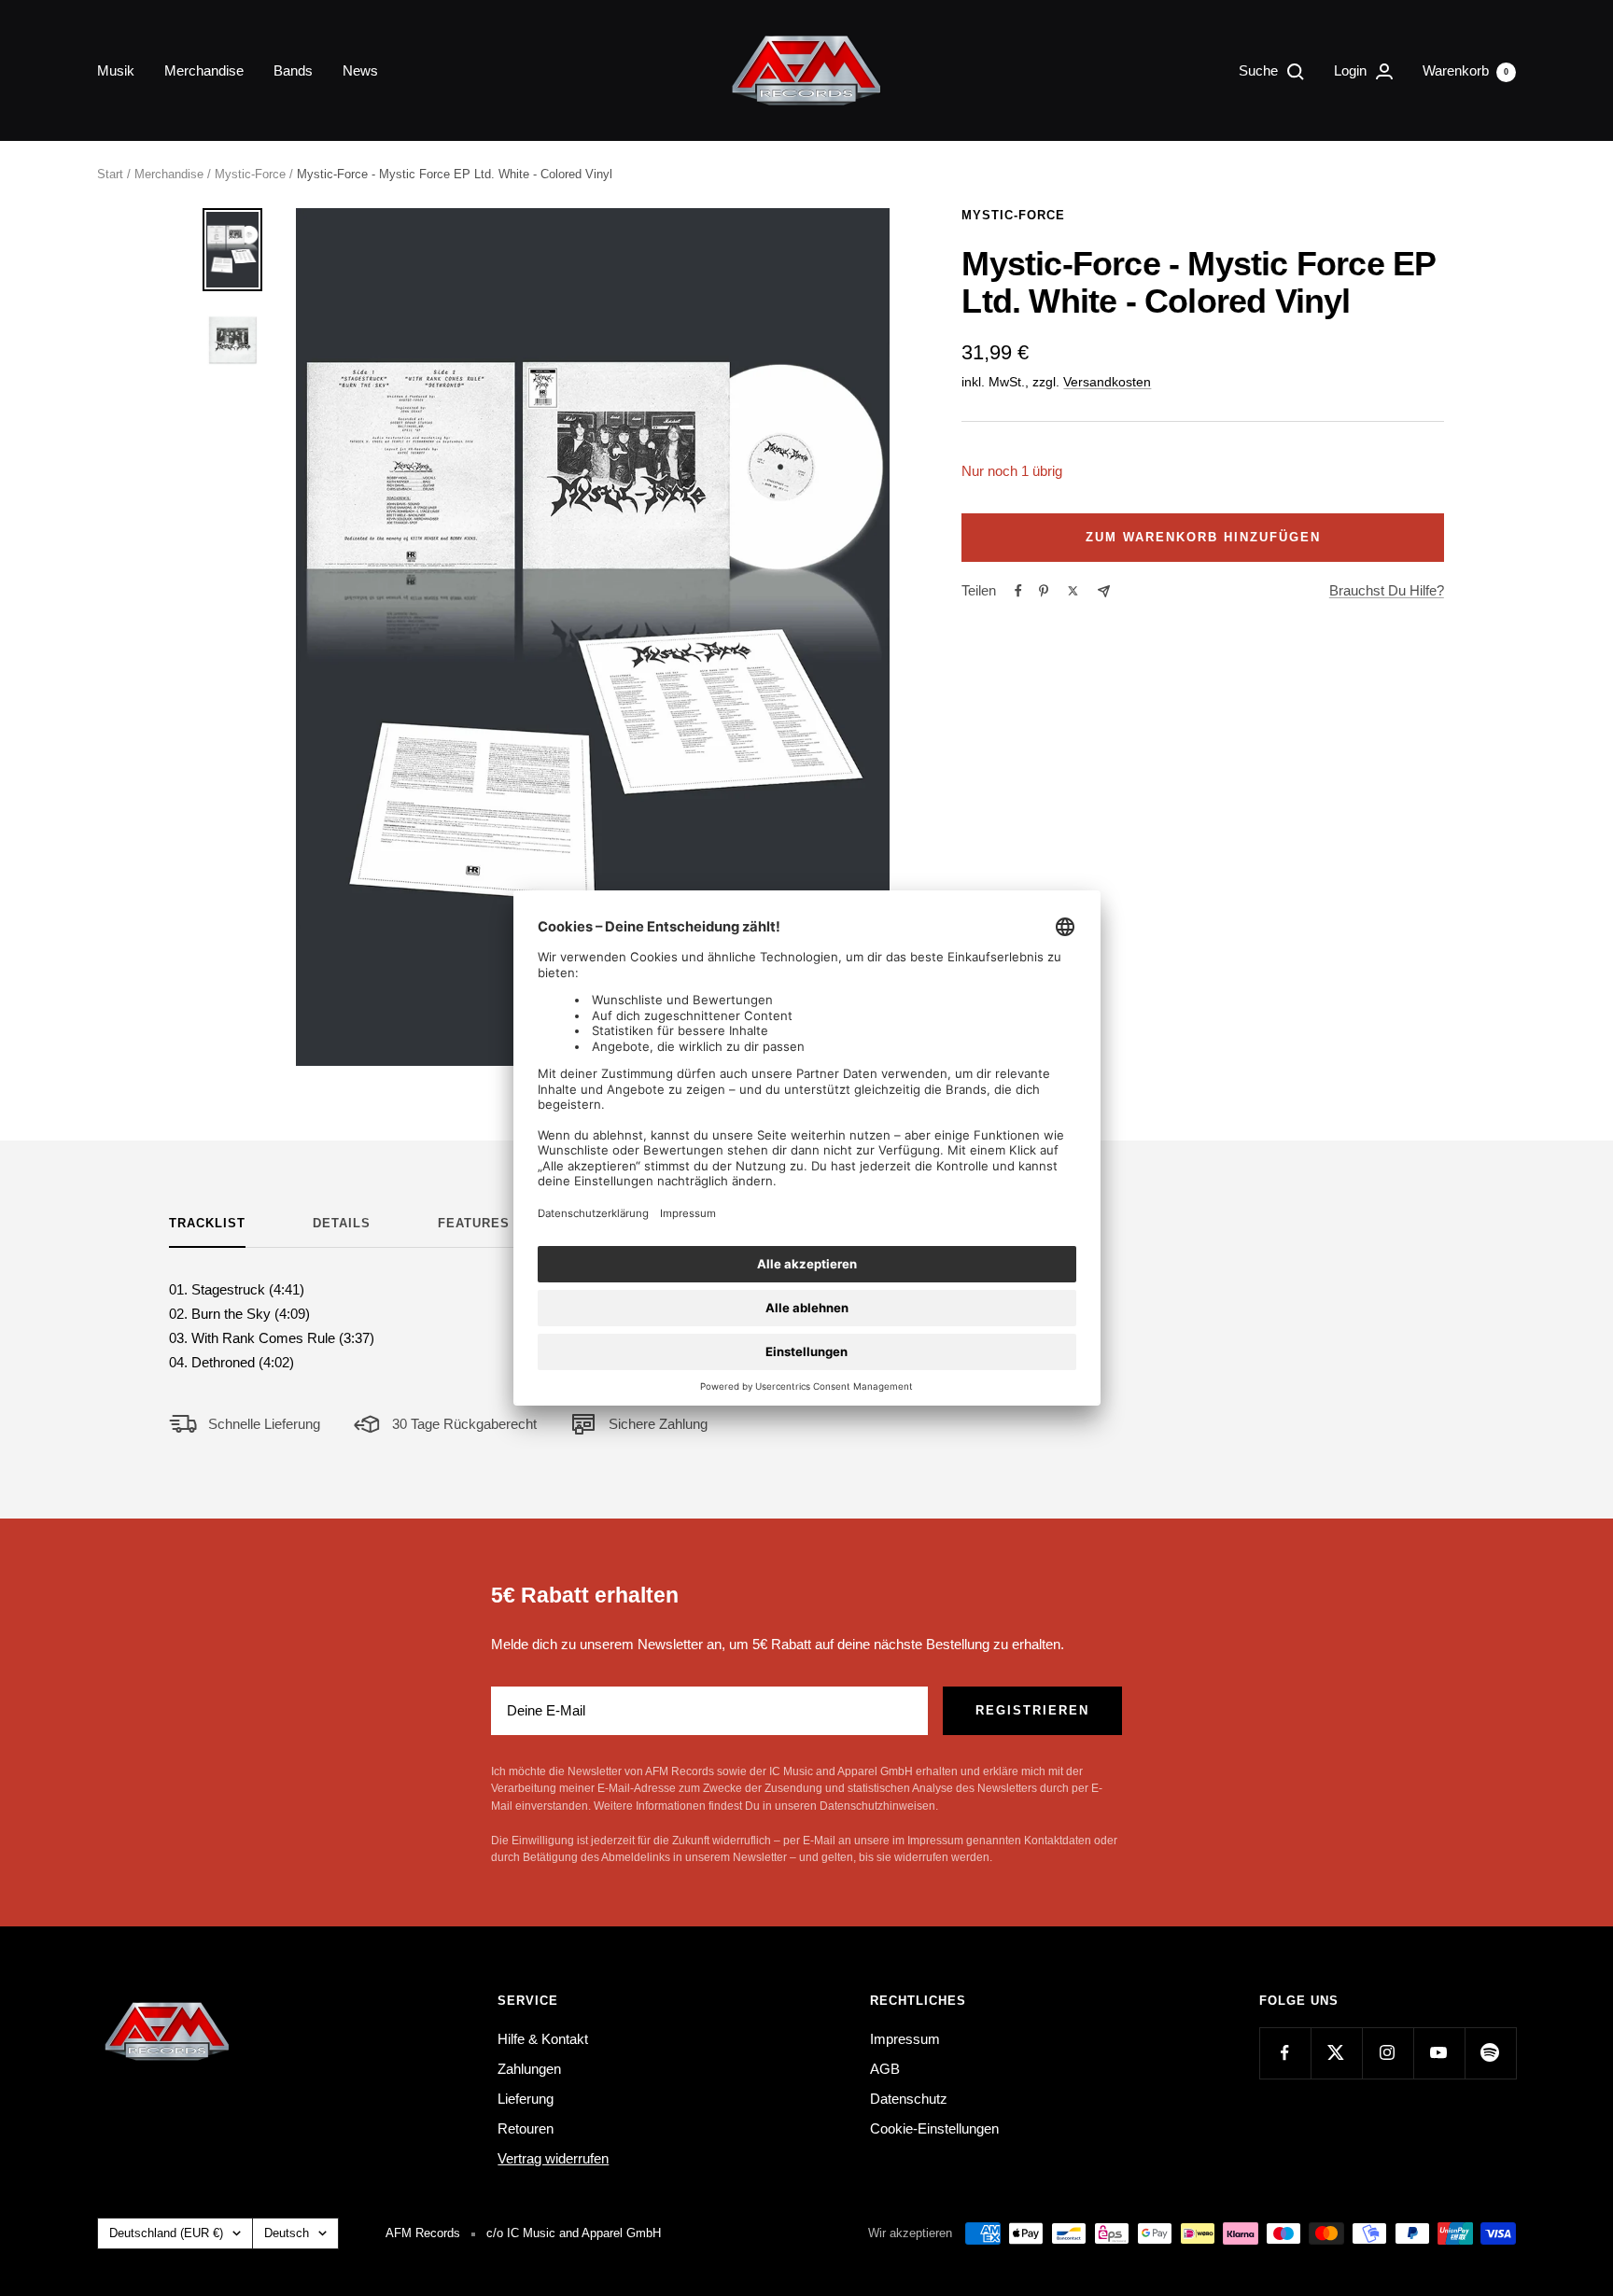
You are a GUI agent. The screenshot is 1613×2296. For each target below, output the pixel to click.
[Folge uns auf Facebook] (1285, 2053)
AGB (885, 2069)
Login (1352, 70)
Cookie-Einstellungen (934, 2128)
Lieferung (526, 2099)
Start (110, 174)
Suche (1260, 70)
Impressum (905, 2039)
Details (342, 1223)
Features (474, 1223)
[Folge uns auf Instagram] (1388, 2053)
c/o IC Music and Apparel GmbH (574, 2233)
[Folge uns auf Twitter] (1336, 2053)
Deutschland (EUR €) (166, 2233)
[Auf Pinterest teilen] (1044, 591)
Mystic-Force (250, 174)
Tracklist (207, 1223)
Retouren (526, 2128)
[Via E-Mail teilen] (1104, 591)
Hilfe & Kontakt (543, 2039)
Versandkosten (1107, 382)
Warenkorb (1466, 70)
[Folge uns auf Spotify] (1490, 2053)
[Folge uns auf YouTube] (1439, 2053)
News (360, 70)
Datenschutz (909, 2099)
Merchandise (204, 70)
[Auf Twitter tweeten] (1073, 591)
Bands (293, 70)
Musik (116, 70)
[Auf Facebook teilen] (1018, 591)
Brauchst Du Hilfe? (1387, 590)
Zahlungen (529, 2069)
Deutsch (287, 2233)
